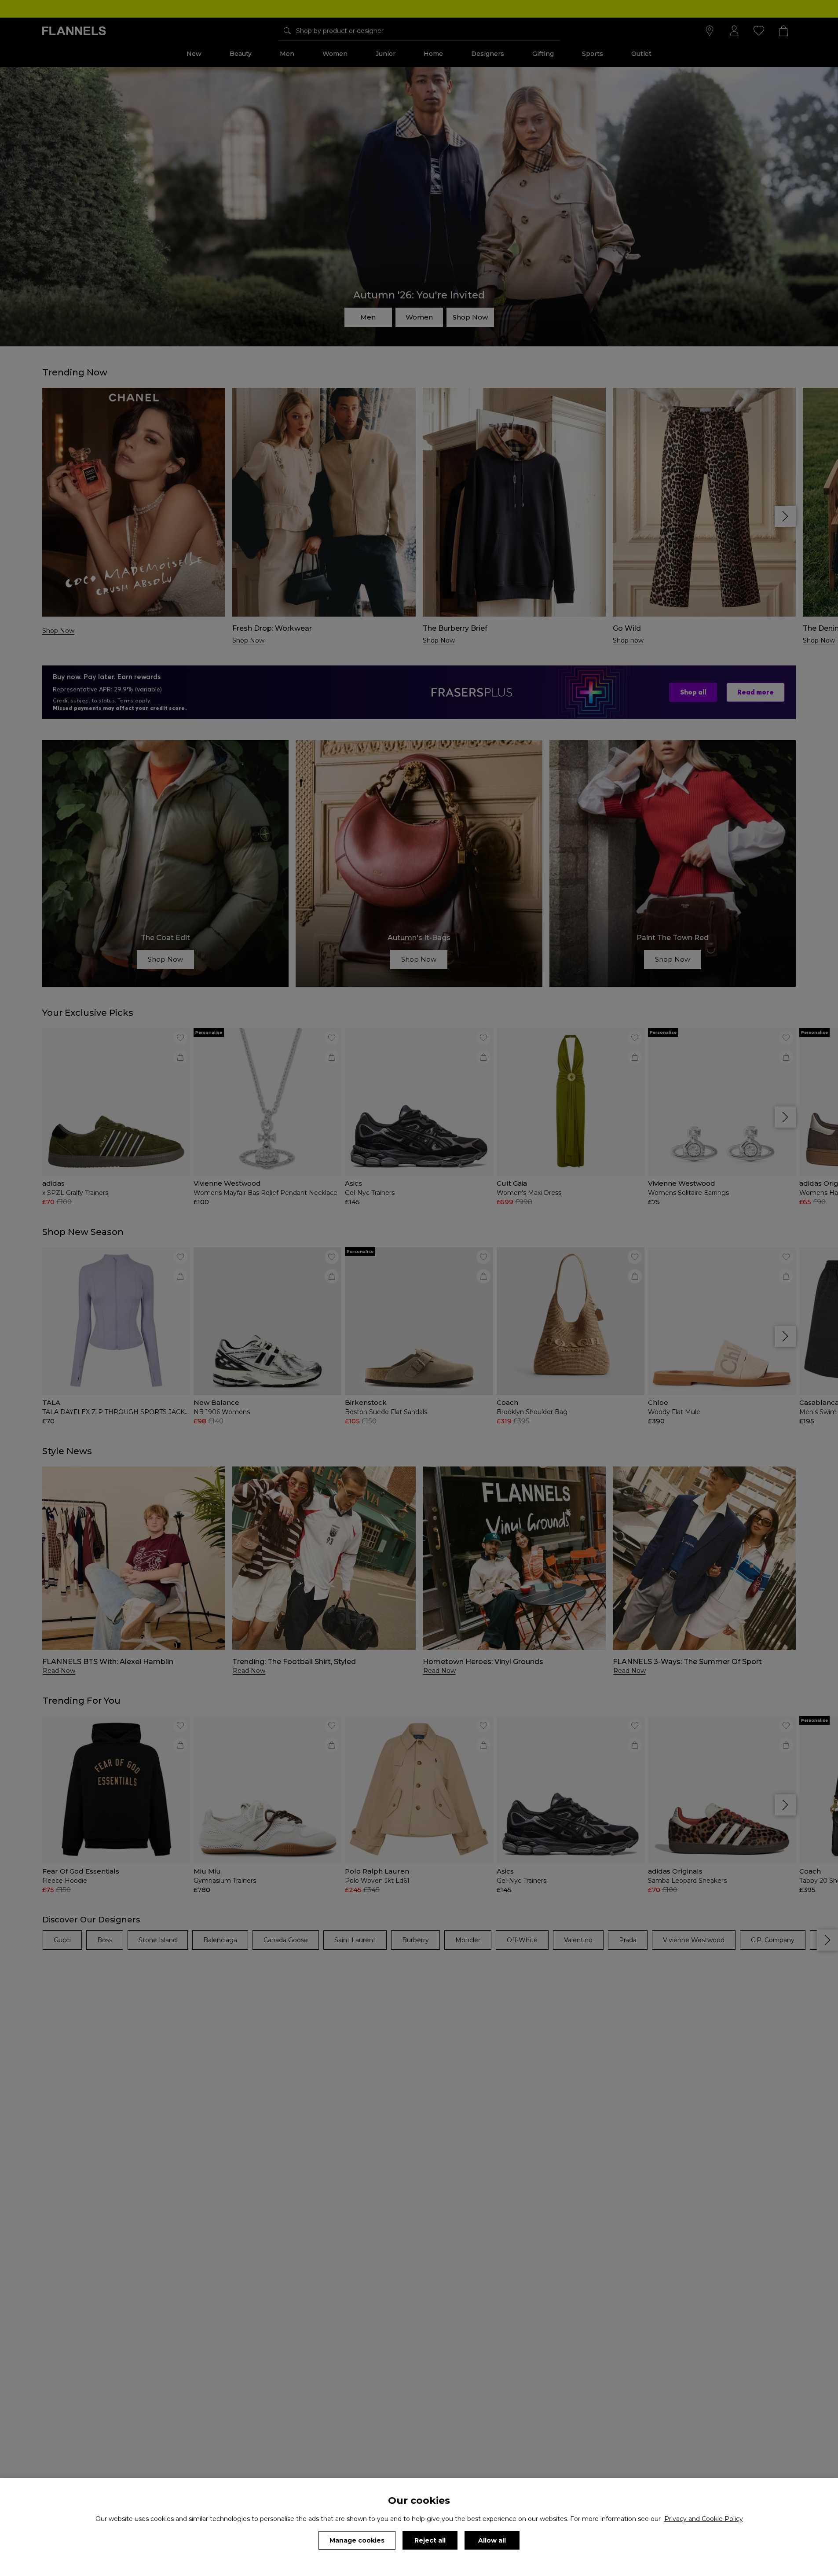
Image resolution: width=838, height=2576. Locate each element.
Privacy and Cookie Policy (704, 2519)
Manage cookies (357, 2540)
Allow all (492, 2540)
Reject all (430, 2540)
